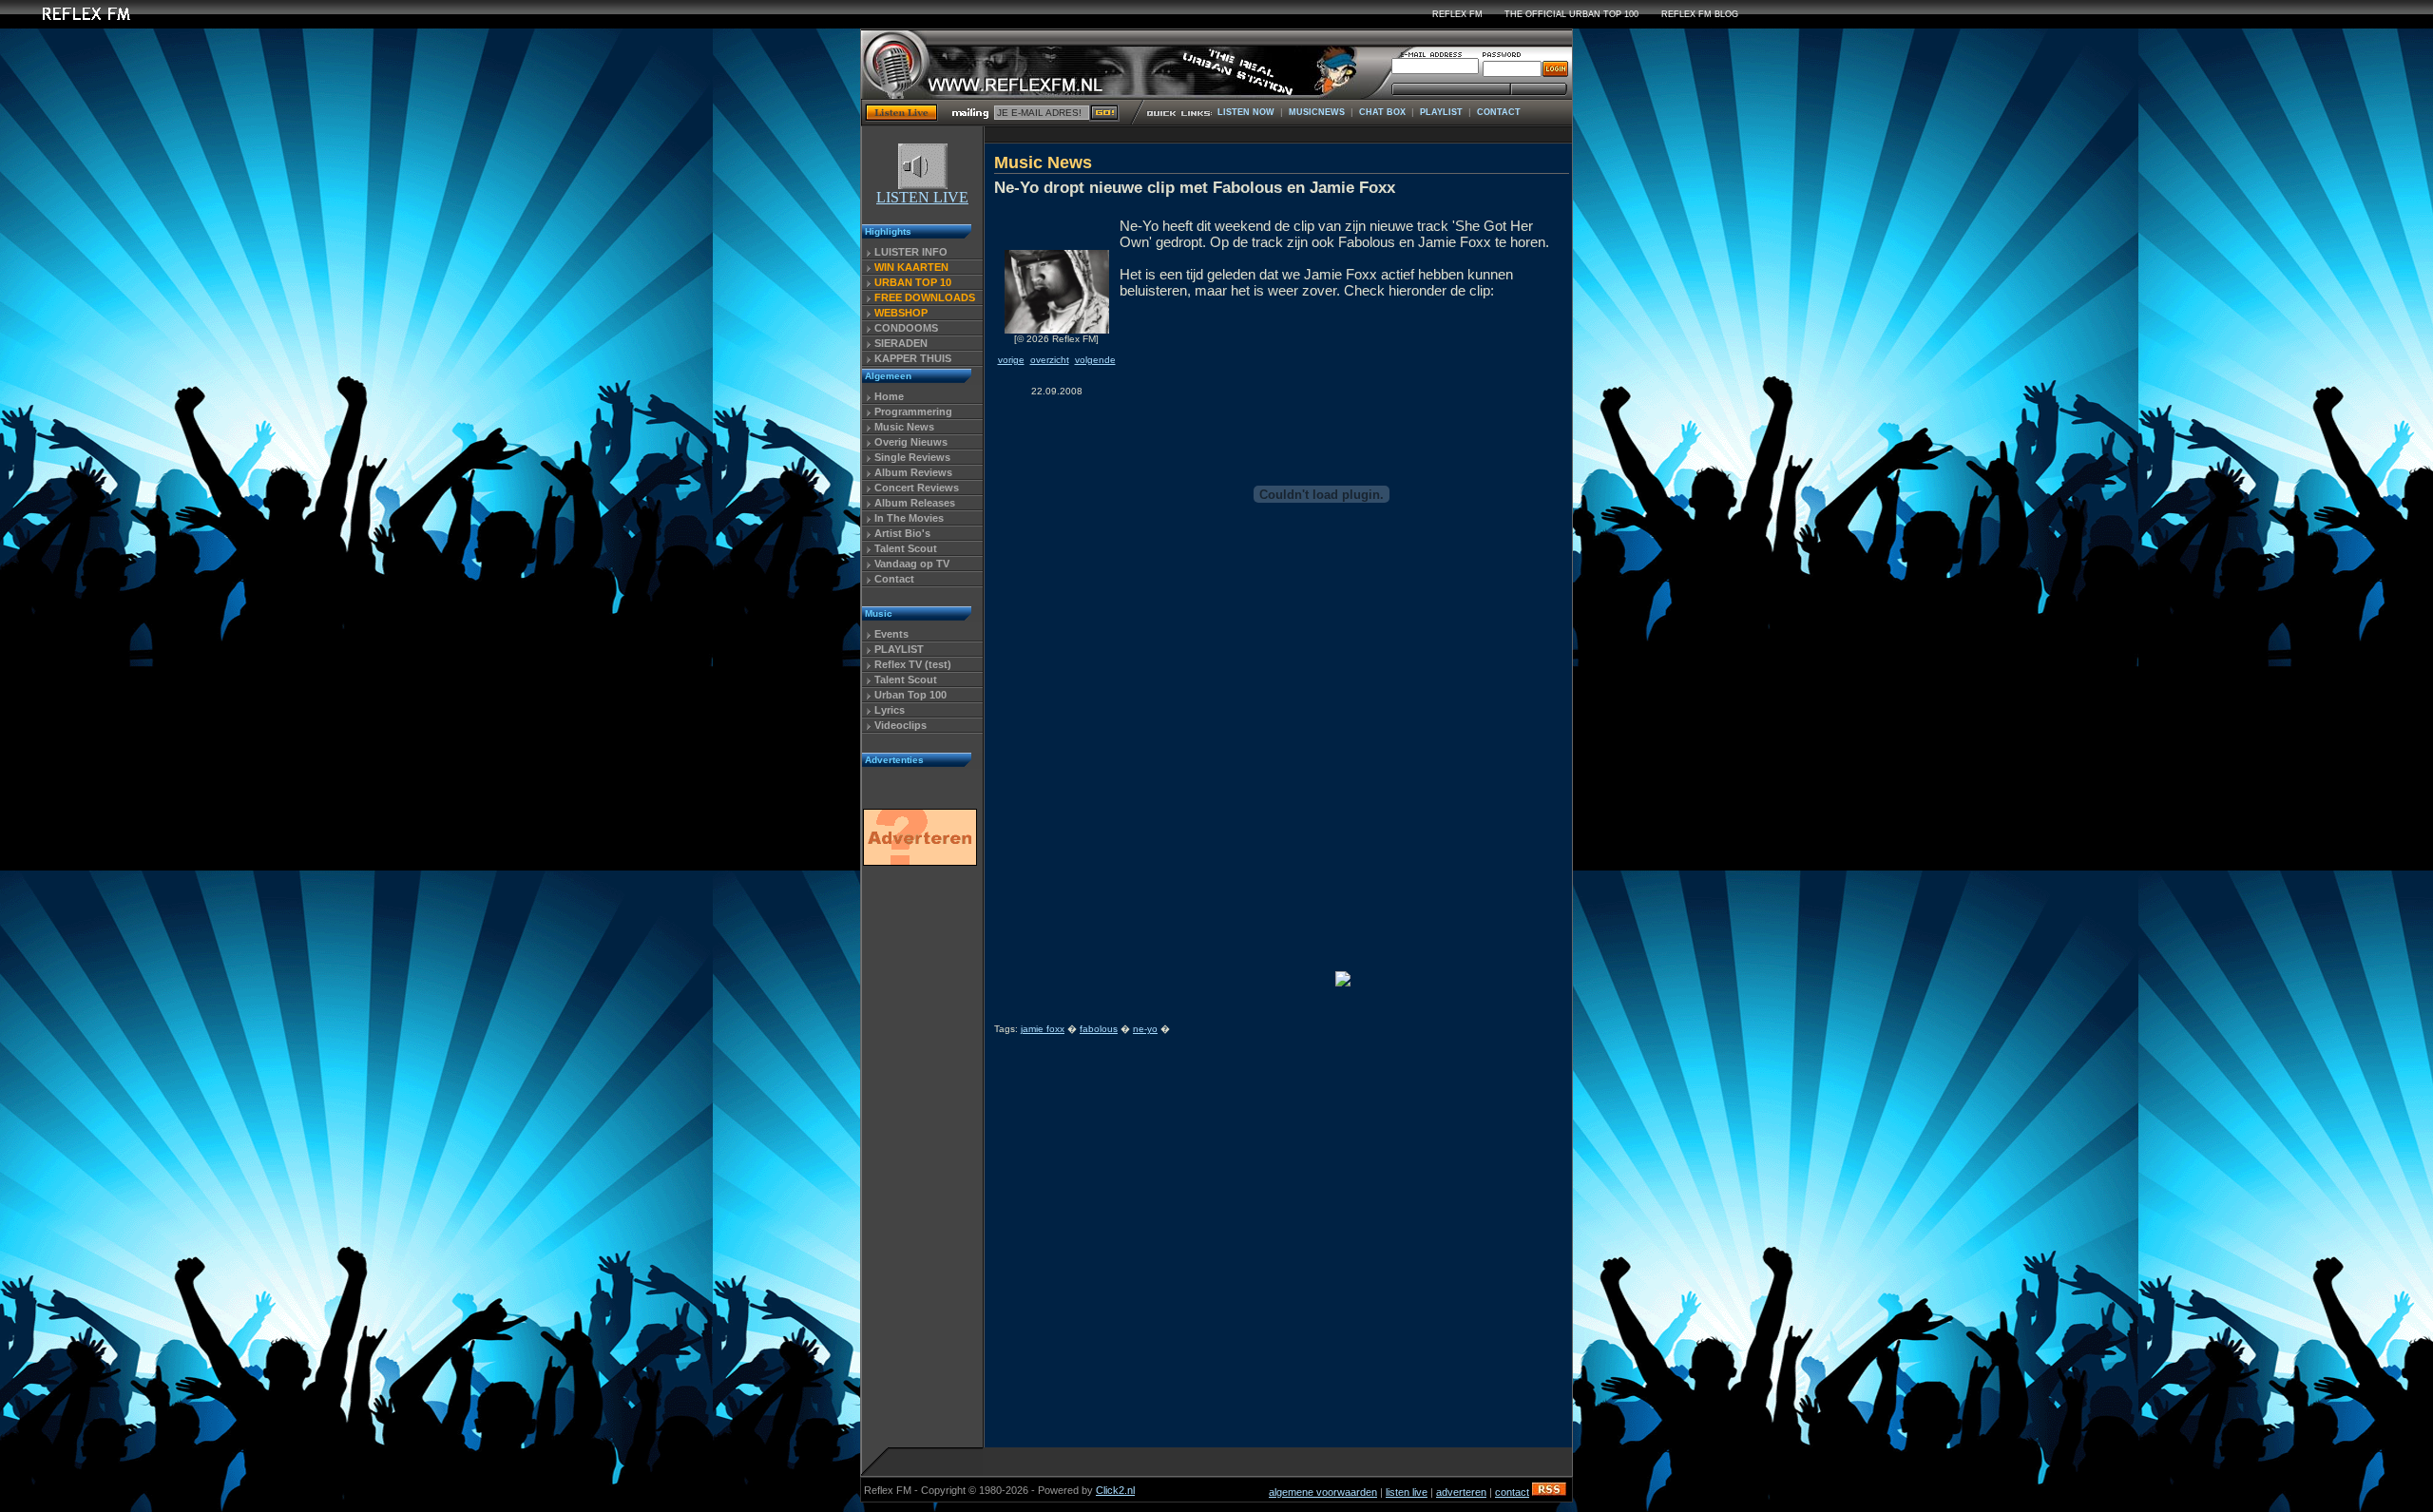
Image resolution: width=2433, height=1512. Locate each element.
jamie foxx (1043, 1029)
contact (1512, 1492)
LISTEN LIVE (922, 197)
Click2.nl (1115, 1490)
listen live (1407, 1492)
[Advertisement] (919, 1162)
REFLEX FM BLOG (1700, 14)
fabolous (1099, 1029)
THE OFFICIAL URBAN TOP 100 (1571, 14)
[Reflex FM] (71, 23)
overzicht (1050, 360)
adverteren (1461, 1492)
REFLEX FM (1457, 14)
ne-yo (1145, 1029)
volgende (1095, 360)
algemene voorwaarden (1323, 1492)
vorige (1011, 360)
